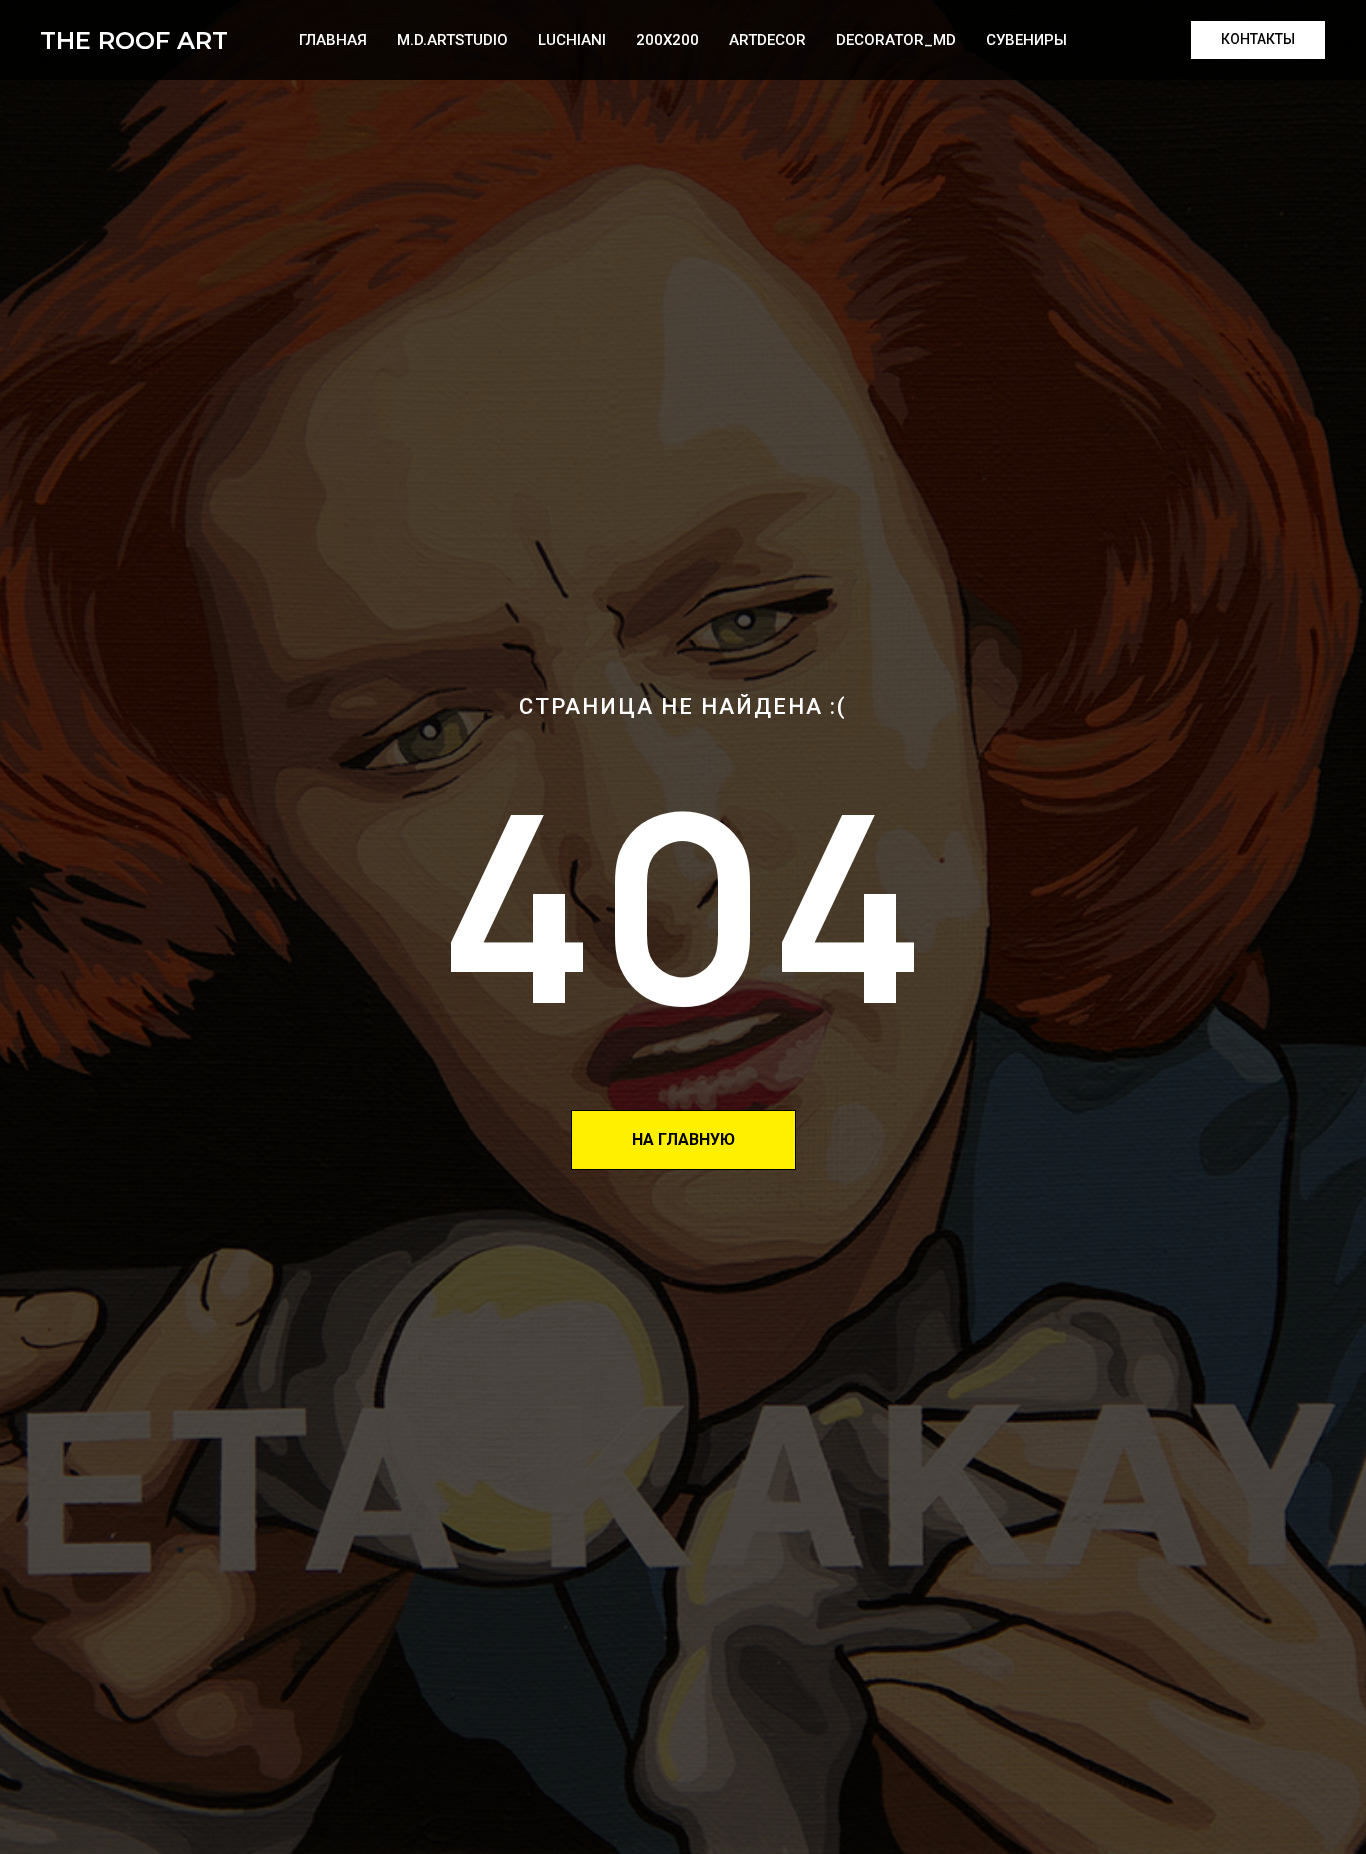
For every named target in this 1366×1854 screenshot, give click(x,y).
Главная (333, 40)
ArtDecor (767, 40)
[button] (1258, 40)
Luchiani (572, 40)
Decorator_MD (896, 40)
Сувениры (1026, 40)
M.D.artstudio (452, 40)
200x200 (667, 40)
